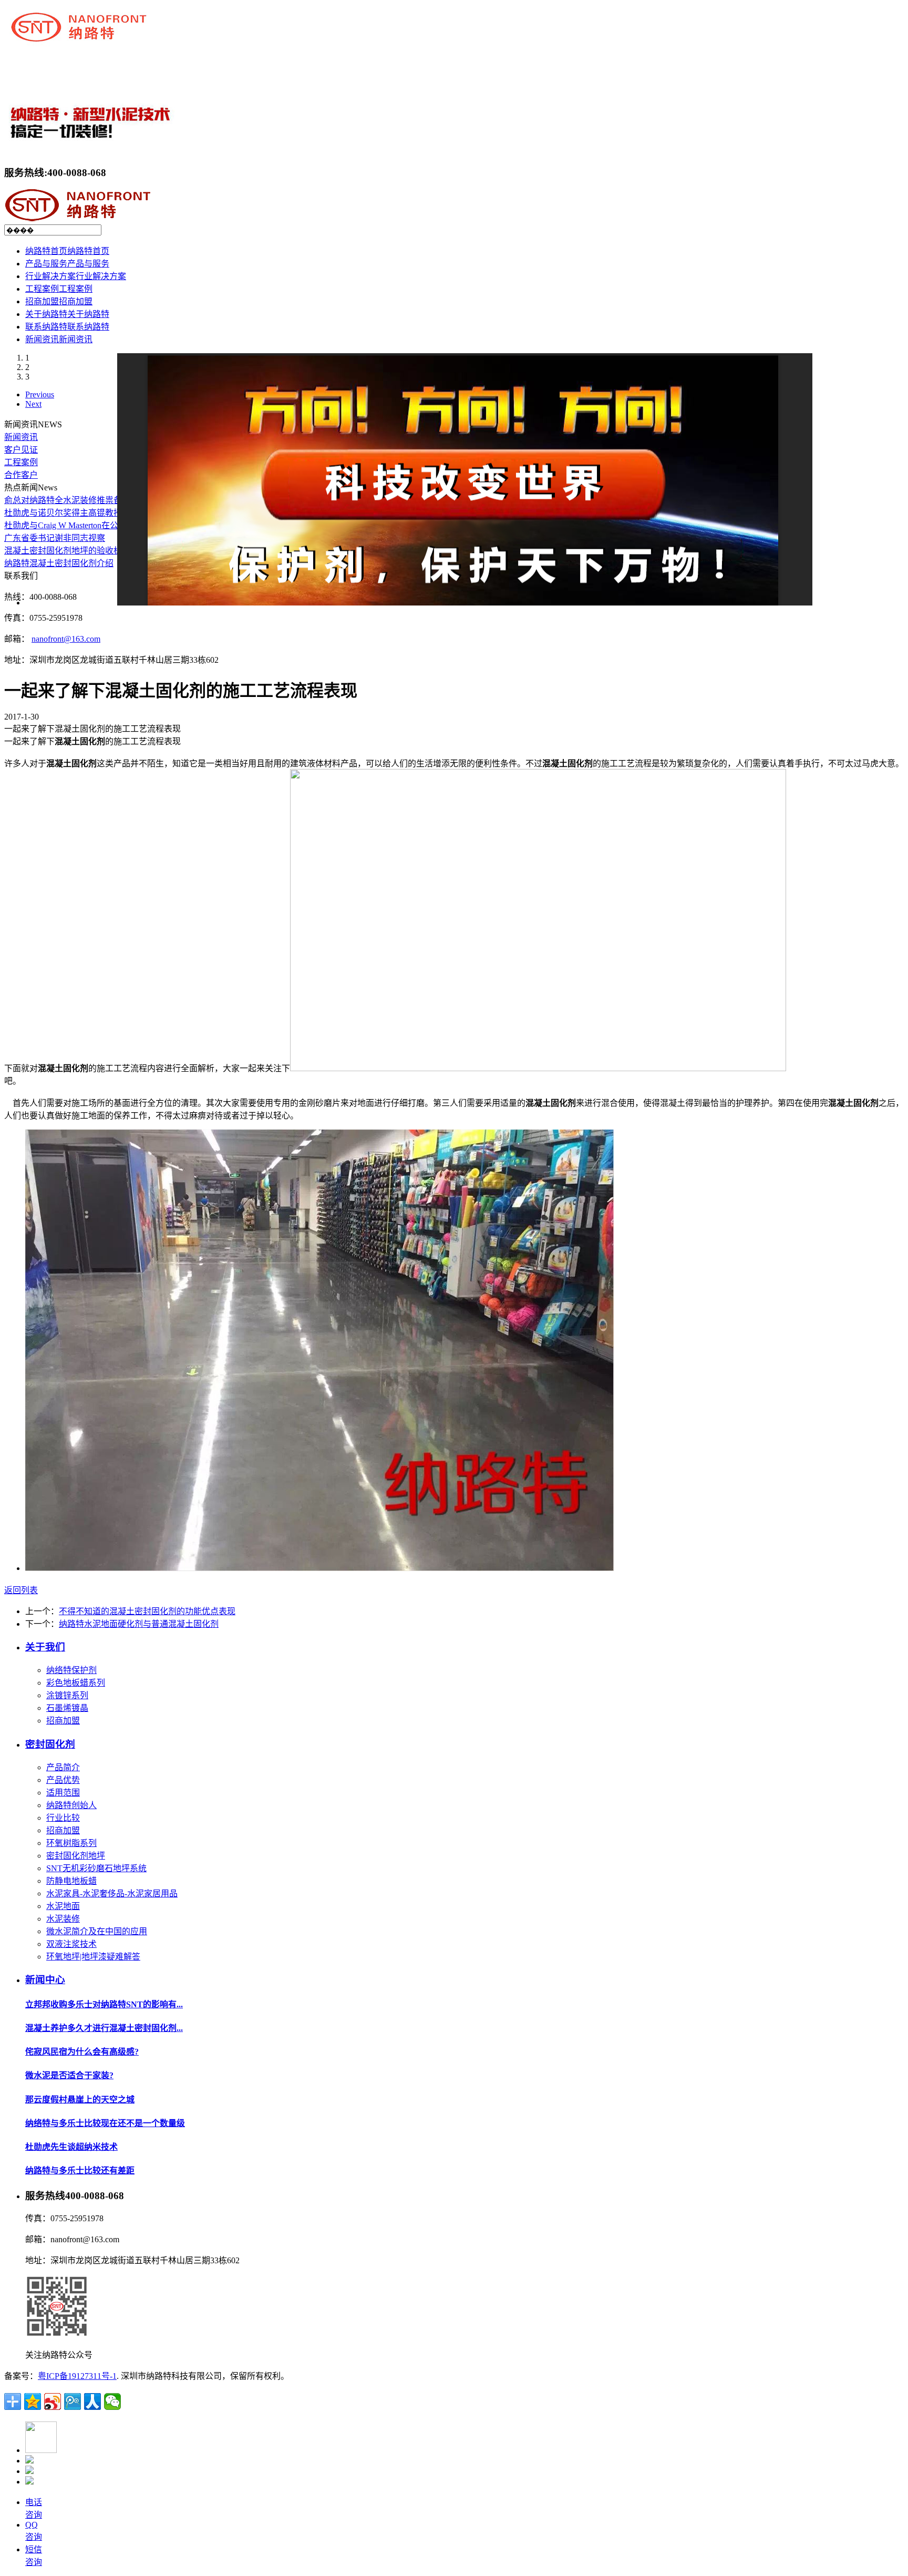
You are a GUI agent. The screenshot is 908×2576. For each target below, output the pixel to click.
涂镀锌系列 (67, 1695)
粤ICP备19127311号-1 (77, 2376)
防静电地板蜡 (71, 1881)
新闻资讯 (21, 437)
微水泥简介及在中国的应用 (97, 1931)
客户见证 (21, 450)
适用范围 (63, 1793)
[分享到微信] (112, 2401)
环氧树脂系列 (71, 1843)
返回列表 (21, 1590)
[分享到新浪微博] (53, 2401)
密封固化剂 (50, 1744)
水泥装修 (63, 1919)
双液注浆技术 (71, 1944)
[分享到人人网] (92, 2401)
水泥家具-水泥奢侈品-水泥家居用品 (112, 1893)
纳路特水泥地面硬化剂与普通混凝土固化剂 (139, 1624)
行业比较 (63, 1818)
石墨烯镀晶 (67, 1708)
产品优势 (63, 1780)
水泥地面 (63, 1906)
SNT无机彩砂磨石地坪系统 (96, 1868)
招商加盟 (63, 1721)
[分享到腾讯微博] (73, 2401)
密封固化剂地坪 (76, 1856)
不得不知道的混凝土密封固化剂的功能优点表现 (147, 1611)
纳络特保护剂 (71, 1670)
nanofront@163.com (66, 639)
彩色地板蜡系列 (76, 1683)
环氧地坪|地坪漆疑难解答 (93, 1957)
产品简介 (63, 1767)
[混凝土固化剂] (319, 1568)
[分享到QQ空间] (33, 2401)
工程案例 (21, 462)
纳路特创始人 (71, 1805)
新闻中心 (45, 1980)
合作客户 (21, 475)
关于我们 (45, 1647)
